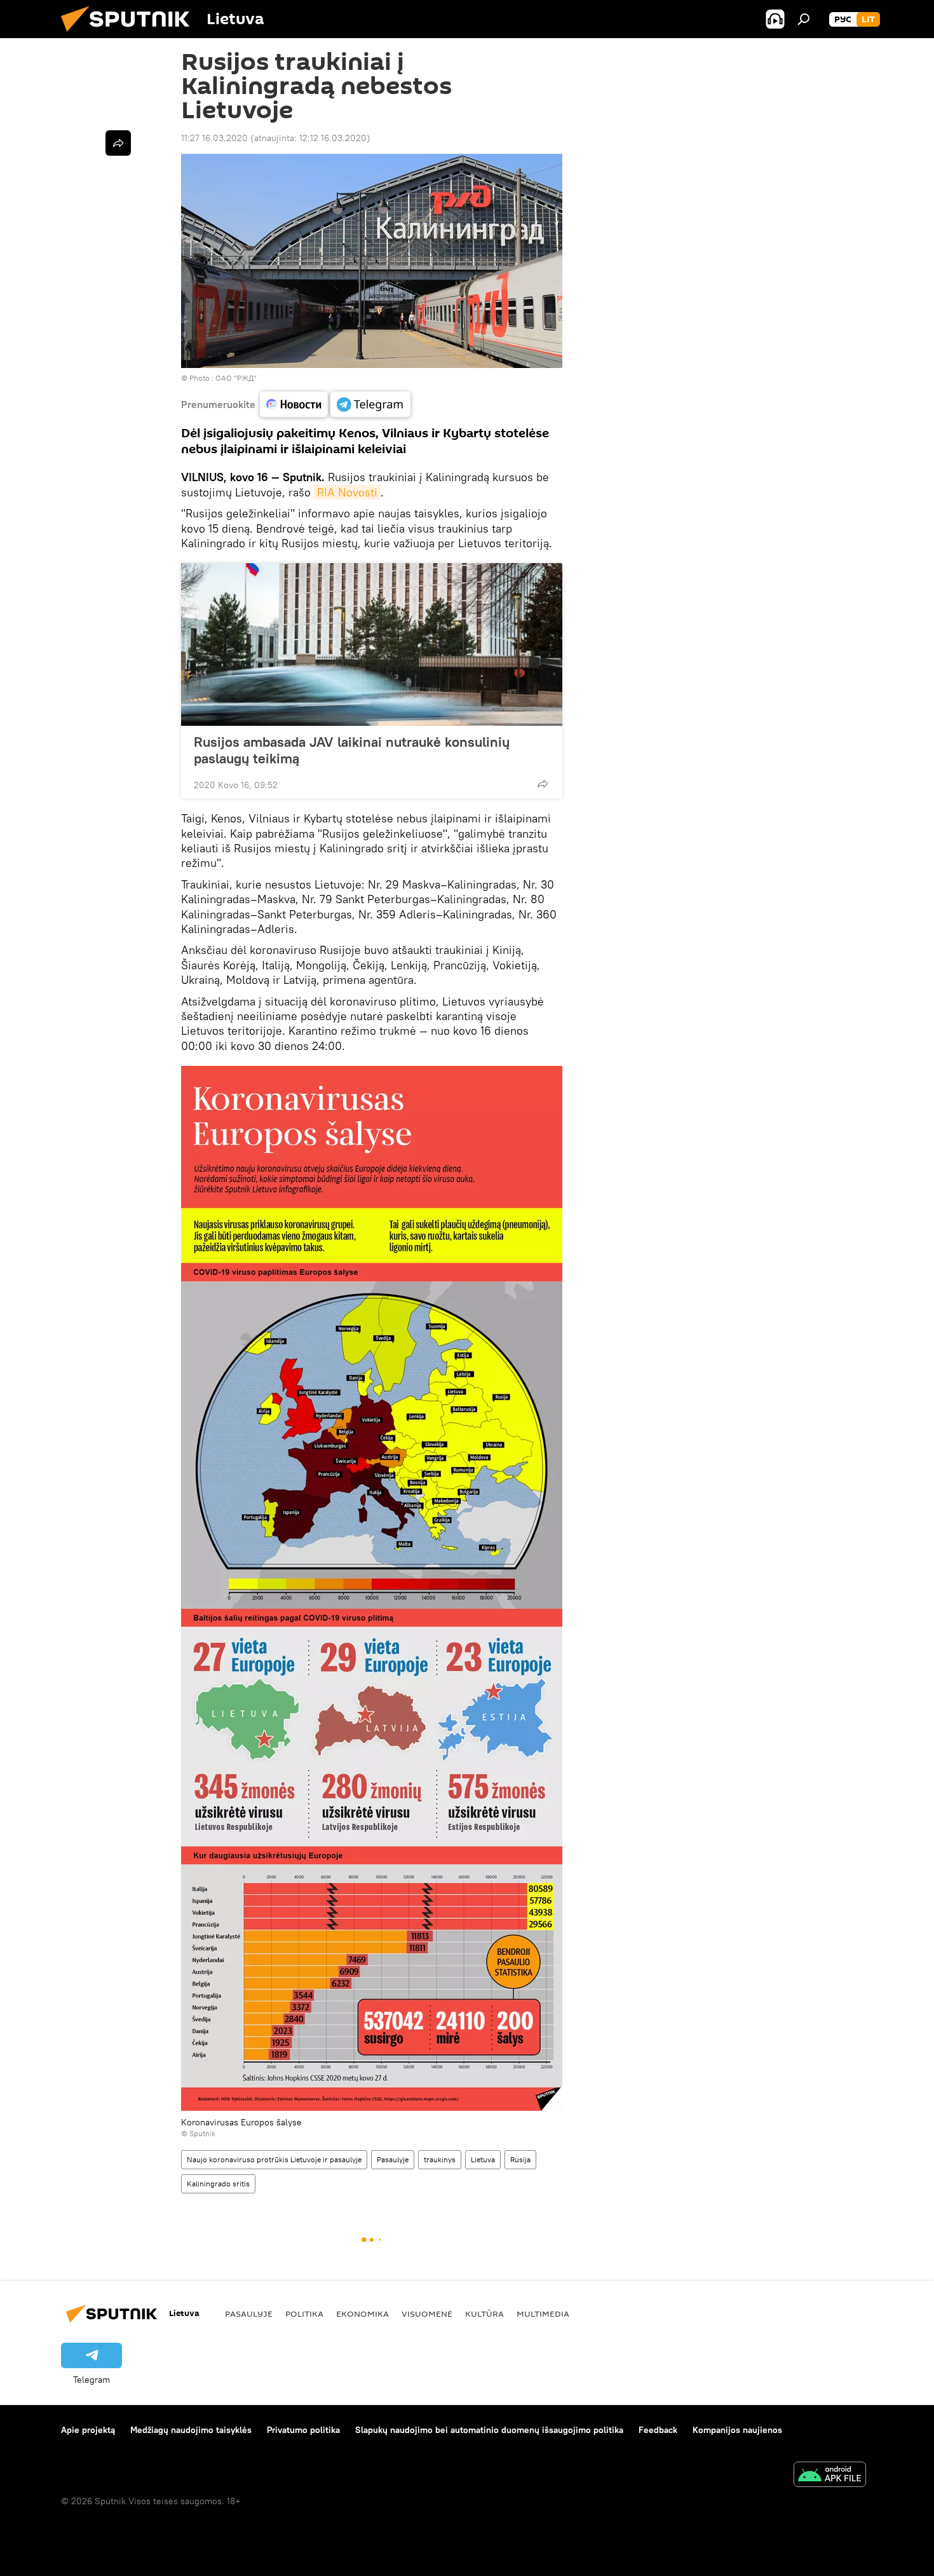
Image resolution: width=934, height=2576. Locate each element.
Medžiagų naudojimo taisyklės (191, 2430)
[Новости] (294, 404)
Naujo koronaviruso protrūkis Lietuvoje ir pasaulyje (274, 2159)
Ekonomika (362, 2314)
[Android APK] (830, 2476)
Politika (304, 2314)
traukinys (440, 2159)
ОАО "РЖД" (236, 378)
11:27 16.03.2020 (214, 138)
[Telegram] (370, 404)
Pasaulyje (393, 2159)
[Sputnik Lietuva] (130, 35)
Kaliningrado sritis (218, 2184)
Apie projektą (88, 2430)
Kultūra (484, 2314)
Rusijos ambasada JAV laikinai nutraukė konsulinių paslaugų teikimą (352, 750)
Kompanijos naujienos (737, 2430)
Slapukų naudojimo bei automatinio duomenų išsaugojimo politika (489, 2430)
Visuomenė (427, 2314)
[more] (543, 784)
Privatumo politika (303, 2430)
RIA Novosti (347, 492)
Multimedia (543, 2314)
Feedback (658, 2430)
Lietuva (483, 2159)
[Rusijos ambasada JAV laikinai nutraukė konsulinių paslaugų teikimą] (372, 644)
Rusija (520, 2159)
